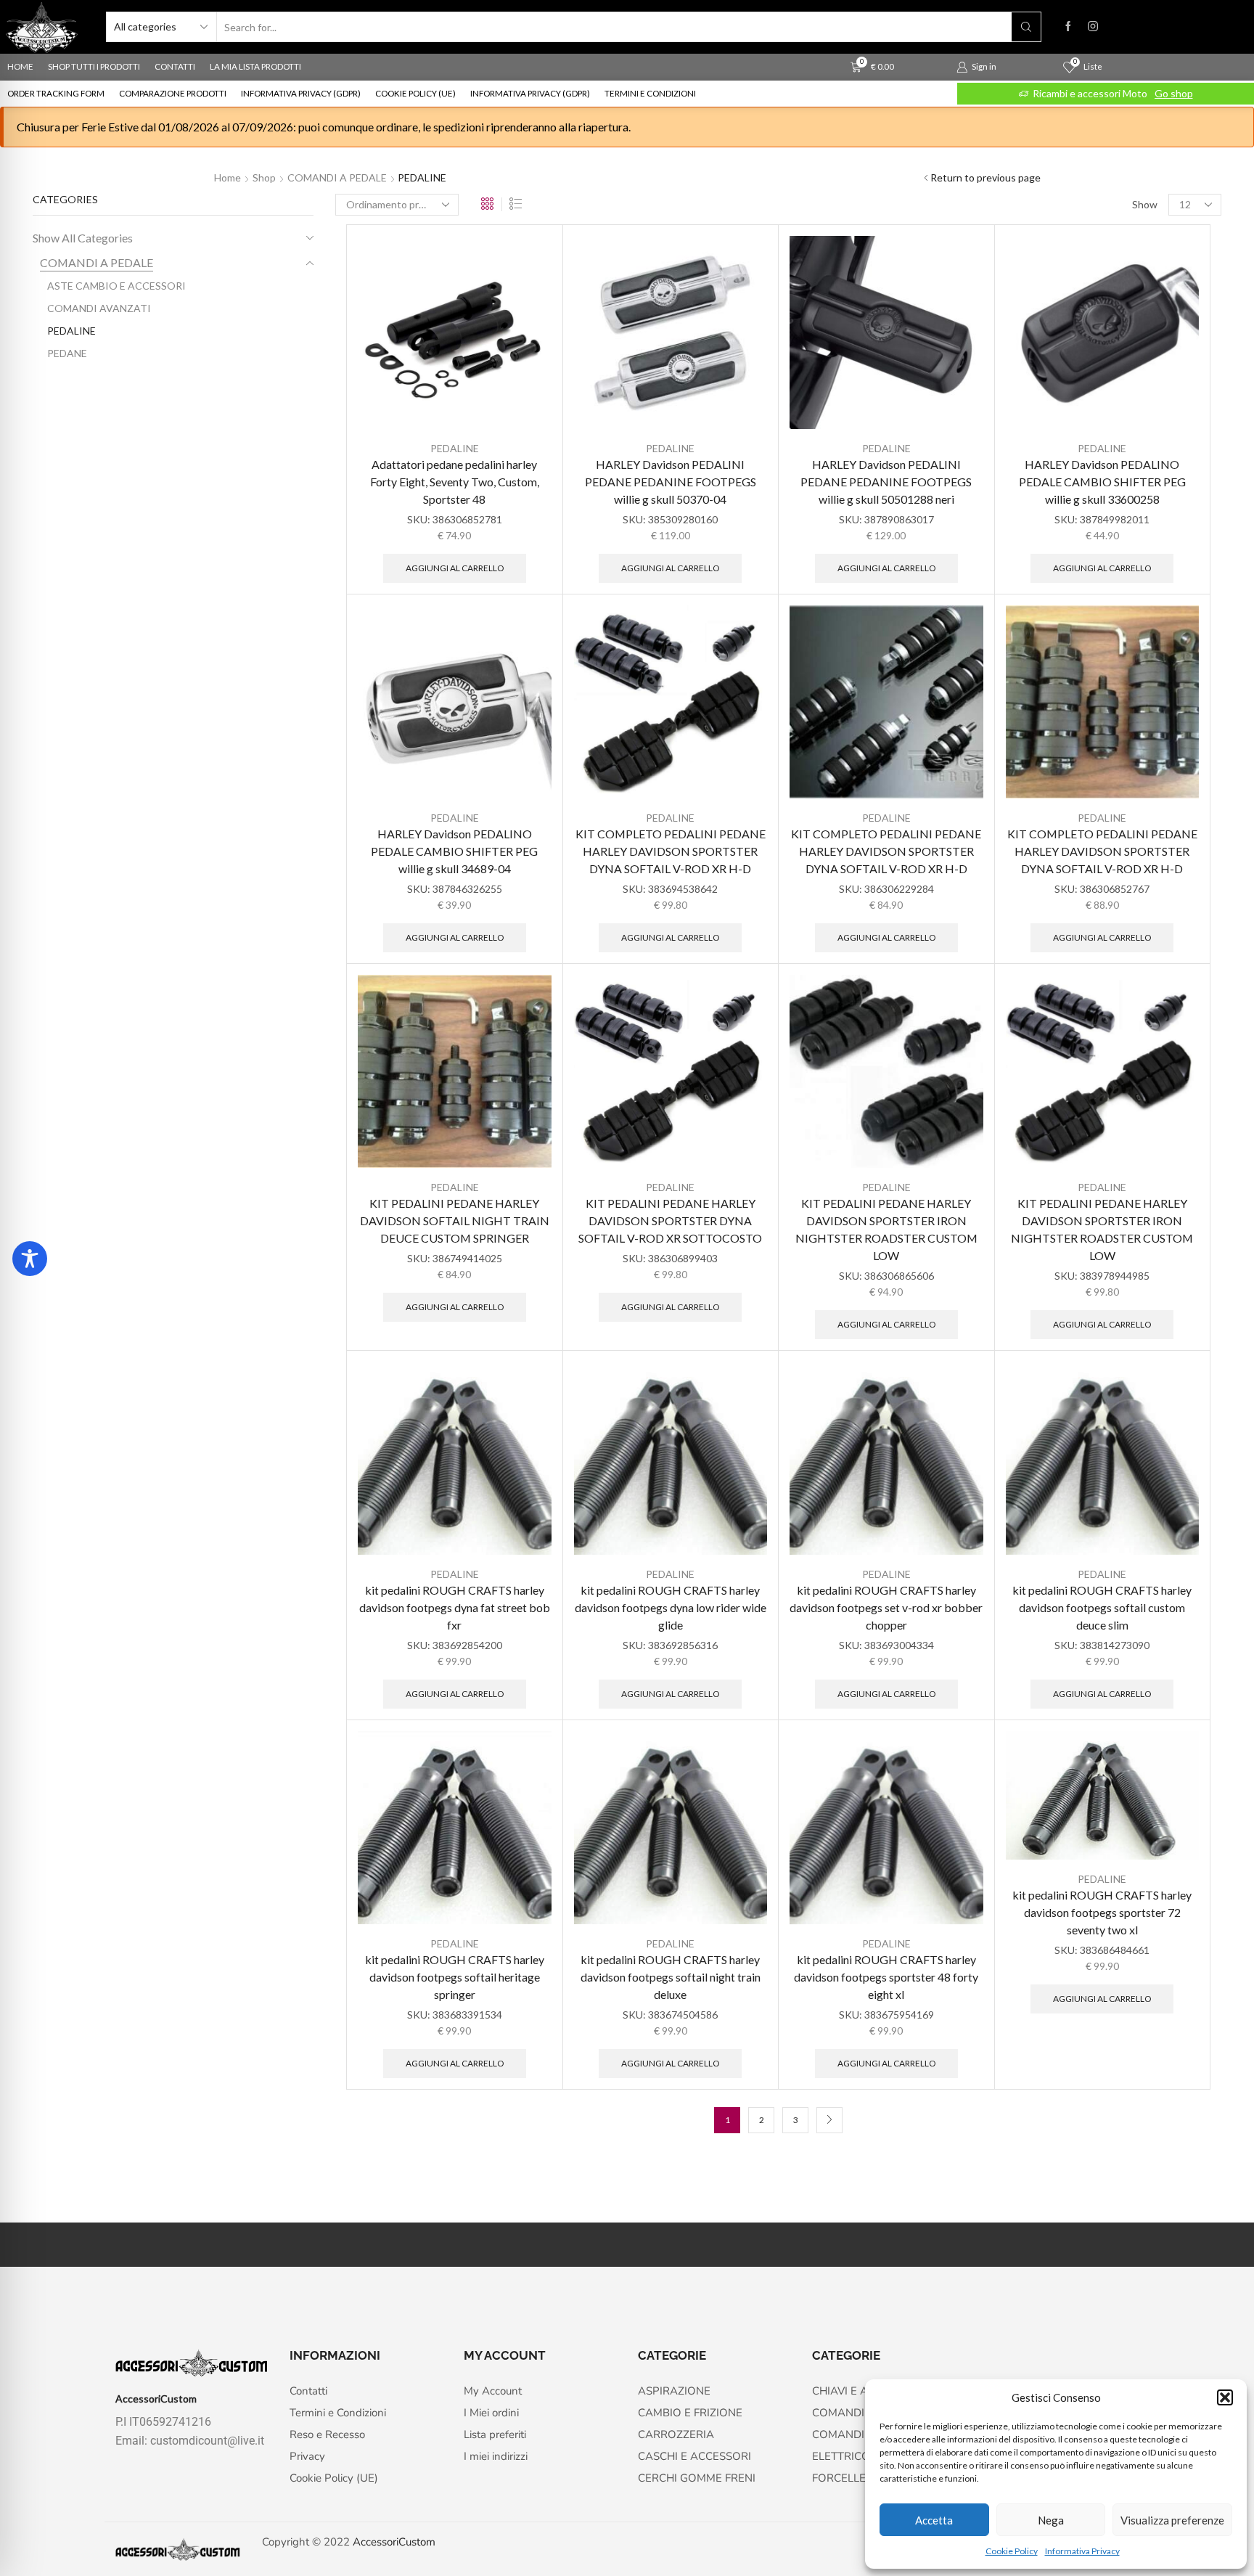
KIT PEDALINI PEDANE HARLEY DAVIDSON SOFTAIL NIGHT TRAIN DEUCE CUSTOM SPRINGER (455, 1220)
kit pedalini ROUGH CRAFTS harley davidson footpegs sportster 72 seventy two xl (1102, 1912)
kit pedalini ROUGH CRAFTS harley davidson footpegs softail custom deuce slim (1102, 1607)
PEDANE (67, 353)
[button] (1225, 2397)
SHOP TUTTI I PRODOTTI (94, 66)
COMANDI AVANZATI (99, 308)
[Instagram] (1093, 27)
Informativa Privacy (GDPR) (301, 93)
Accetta (934, 2520)
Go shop (1174, 93)
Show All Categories (83, 238)
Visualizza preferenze (1172, 2520)
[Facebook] (1068, 27)
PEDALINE (455, 448)
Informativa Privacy (1082, 2551)
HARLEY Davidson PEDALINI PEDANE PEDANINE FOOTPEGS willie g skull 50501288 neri (886, 482)
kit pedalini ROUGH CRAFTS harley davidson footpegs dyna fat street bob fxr (455, 1607)
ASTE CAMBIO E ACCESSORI (116, 286)
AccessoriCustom (394, 2542)
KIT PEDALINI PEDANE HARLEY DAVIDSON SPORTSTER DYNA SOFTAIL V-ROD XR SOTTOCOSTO (670, 1220)
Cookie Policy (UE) (415, 93)
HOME (20, 66)
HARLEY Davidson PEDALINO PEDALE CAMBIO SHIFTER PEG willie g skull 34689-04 (454, 851)
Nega (1051, 2520)
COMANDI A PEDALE (337, 177)
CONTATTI (175, 66)
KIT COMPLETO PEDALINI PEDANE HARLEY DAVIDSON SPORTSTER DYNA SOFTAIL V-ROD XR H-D (671, 851)
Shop (264, 177)
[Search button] (1026, 27)
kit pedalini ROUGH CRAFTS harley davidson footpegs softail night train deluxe (671, 1977)
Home (228, 177)
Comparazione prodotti (173, 93)
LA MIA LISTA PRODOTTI (255, 66)
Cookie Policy (1012, 2551)
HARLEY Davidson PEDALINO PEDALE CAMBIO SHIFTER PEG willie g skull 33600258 (1102, 482)
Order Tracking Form (56, 93)
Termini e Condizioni (650, 93)
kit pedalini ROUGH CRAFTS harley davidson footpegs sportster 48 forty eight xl (886, 1977)
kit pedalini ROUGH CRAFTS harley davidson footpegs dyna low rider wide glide (671, 1607)
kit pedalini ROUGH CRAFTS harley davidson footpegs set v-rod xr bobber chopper (886, 1607)
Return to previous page (985, 177)
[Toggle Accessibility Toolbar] (30, 1259)
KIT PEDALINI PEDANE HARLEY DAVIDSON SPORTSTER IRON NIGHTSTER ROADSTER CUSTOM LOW (886, 1229)
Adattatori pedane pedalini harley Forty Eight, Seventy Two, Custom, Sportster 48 (455, 482)
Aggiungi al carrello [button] (455, 568)
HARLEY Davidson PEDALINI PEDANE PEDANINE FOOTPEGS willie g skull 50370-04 (671, 482)
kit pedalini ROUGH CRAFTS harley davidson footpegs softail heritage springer (455, 1977)
